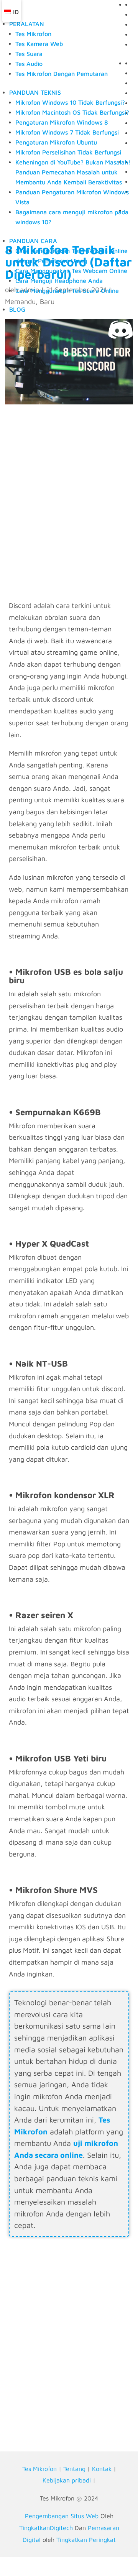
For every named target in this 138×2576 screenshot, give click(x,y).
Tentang (74, 2469)
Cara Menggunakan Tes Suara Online (67, 291)
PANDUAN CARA (33, 241)
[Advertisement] (69, 516)
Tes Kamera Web (39, 44)
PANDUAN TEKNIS (35, 92)
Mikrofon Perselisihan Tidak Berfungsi (68, 152)
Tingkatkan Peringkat (86, 2540)
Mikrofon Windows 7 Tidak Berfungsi (67, 132)
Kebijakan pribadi (67, 2480)
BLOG (17, 309)
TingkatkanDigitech (46, 2528)
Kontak (102, 2469)
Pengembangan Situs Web (62, 2516)
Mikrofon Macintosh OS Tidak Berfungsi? (72, 112)
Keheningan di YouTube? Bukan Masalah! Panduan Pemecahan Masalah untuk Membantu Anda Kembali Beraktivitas (73, 172)
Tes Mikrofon (33, 34)
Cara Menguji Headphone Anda (59, 281)
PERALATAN (27, 24)
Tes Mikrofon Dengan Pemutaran (62, 74)
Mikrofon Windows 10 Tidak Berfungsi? (70, 102)
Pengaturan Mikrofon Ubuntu (56, 142)
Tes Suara (29, 54)
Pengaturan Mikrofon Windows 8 (62, 122)
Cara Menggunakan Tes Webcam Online (71, 271)
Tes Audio (29, 64)
